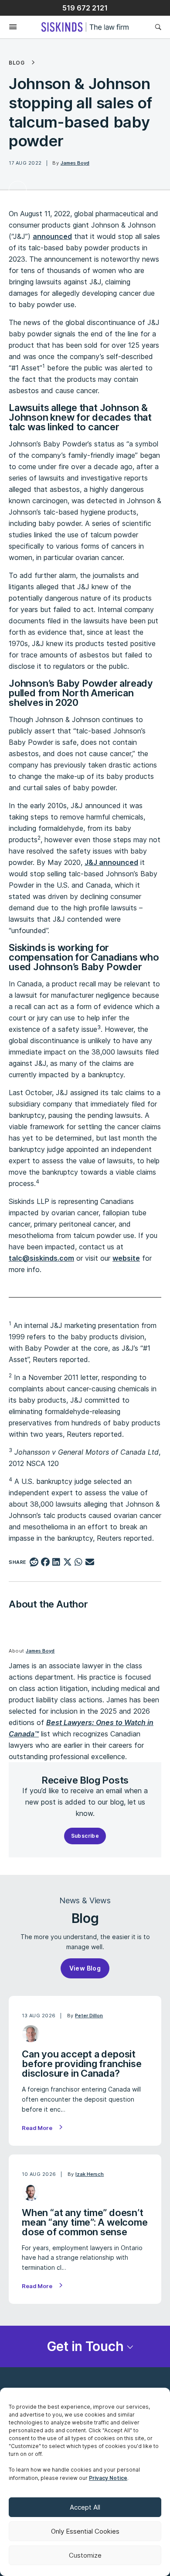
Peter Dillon (89, 2016)
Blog (17, 63)
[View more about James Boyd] (18, 190)
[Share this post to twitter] (67, 1563)
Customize (85, 2555)
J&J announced (111, 862)
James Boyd (75, 163)
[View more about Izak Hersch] (31, 2192)
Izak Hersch (90, 2174)
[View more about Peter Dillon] (31, 2034)
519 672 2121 (85, 8)
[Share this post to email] (90, 1563)
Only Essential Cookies (85, 2531)
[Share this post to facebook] (45, 1563)
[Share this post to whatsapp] (79, 1563)
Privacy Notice (108, 2478)
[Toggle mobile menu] (8, 27)
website (126, 1258)
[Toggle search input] (158, 27)
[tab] (85, 2346)
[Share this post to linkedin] (56, 1563)
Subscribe (85, 1836)
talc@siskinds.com (41, 1258)
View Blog (85, 1968)
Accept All (85, 2507)
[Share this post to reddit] (34, 1563)
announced (52, 236)
